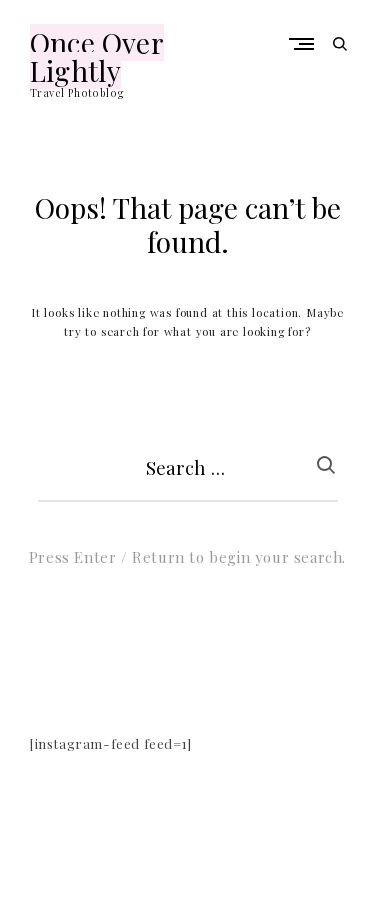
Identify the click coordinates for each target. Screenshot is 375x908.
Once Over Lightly (97, 56)
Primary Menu (306, 43)
